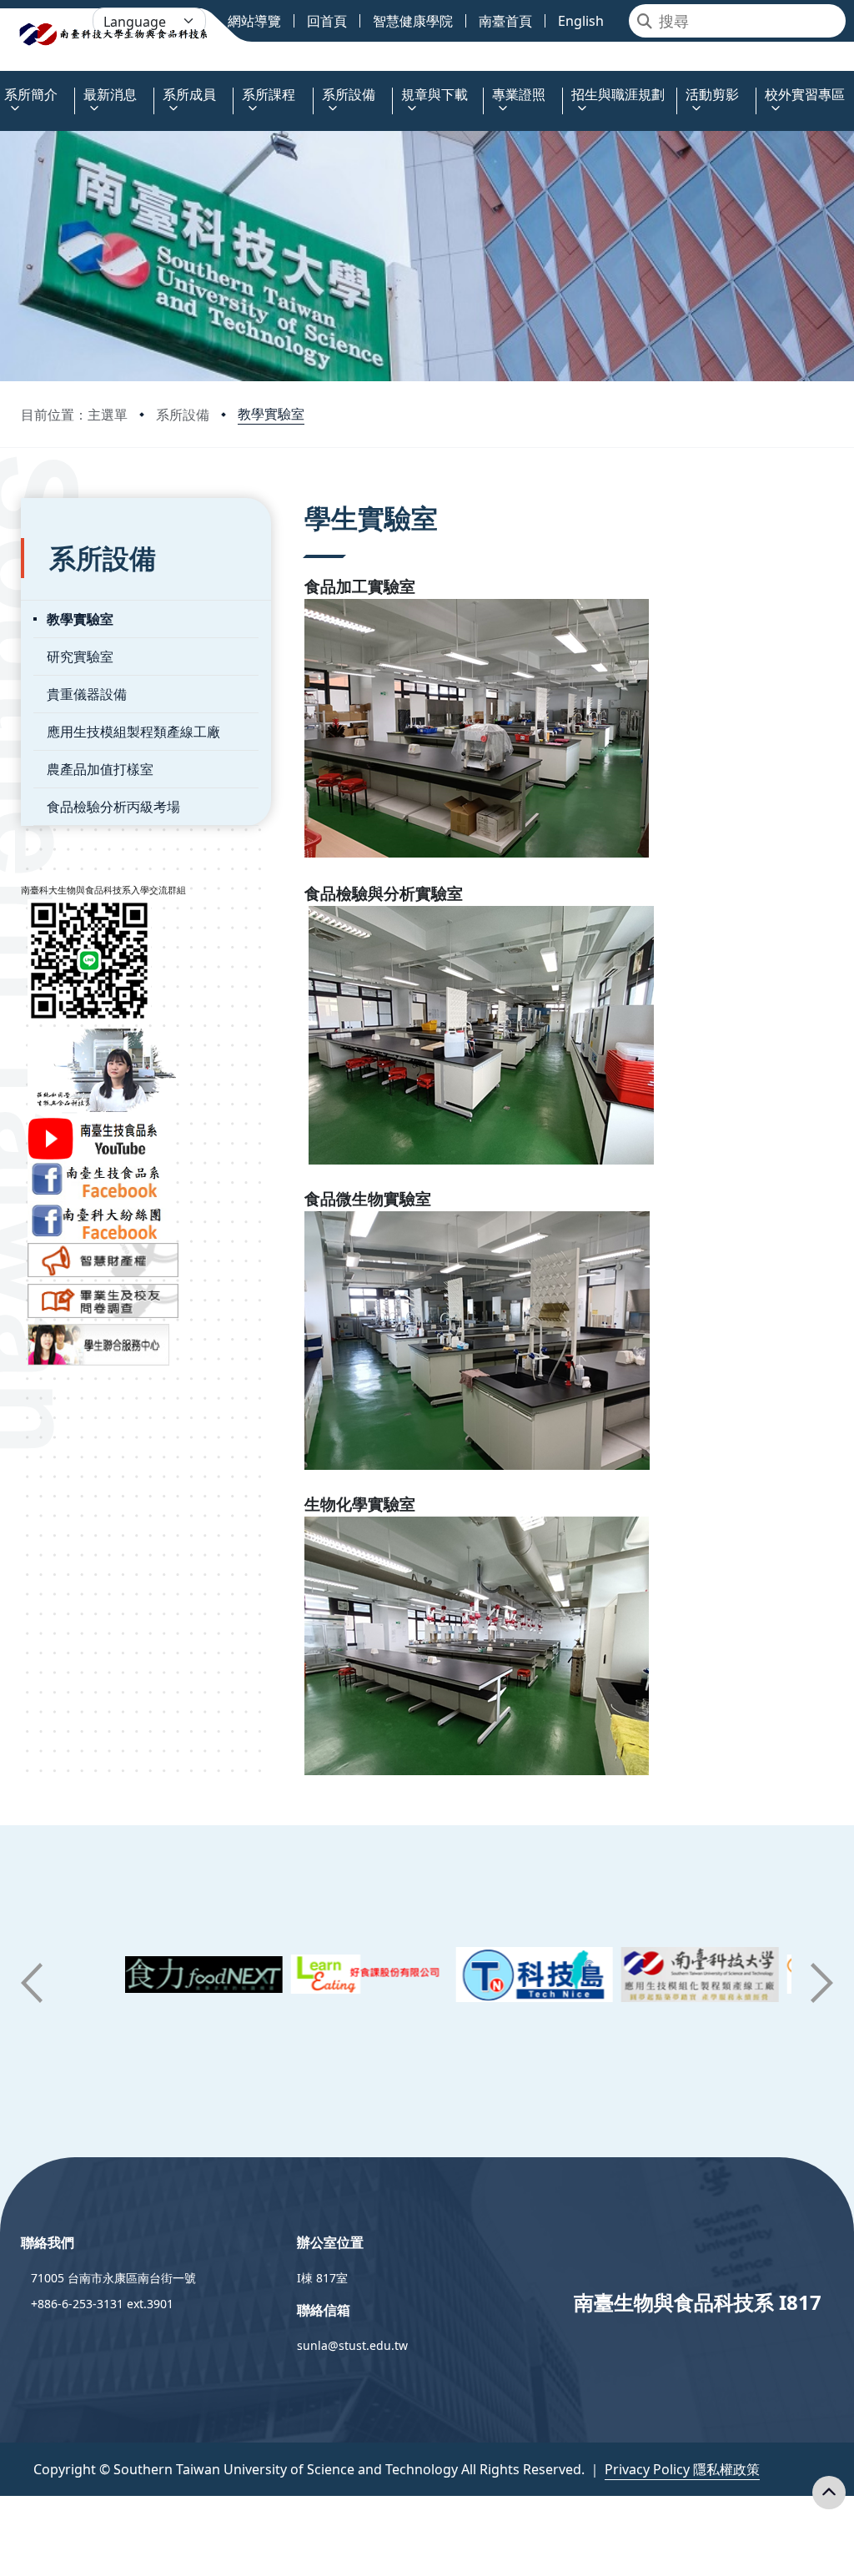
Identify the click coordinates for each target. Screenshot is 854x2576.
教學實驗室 (271, 414)
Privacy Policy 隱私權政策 (682, 2469)
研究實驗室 (80, 657)
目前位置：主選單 (74, 415)
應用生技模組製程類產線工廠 (133, 732)
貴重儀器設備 (87, 694)
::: (4, 85)
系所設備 (183, 415)
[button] (32, 1983)
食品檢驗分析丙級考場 (113, 807)
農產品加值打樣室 (100, 769)
